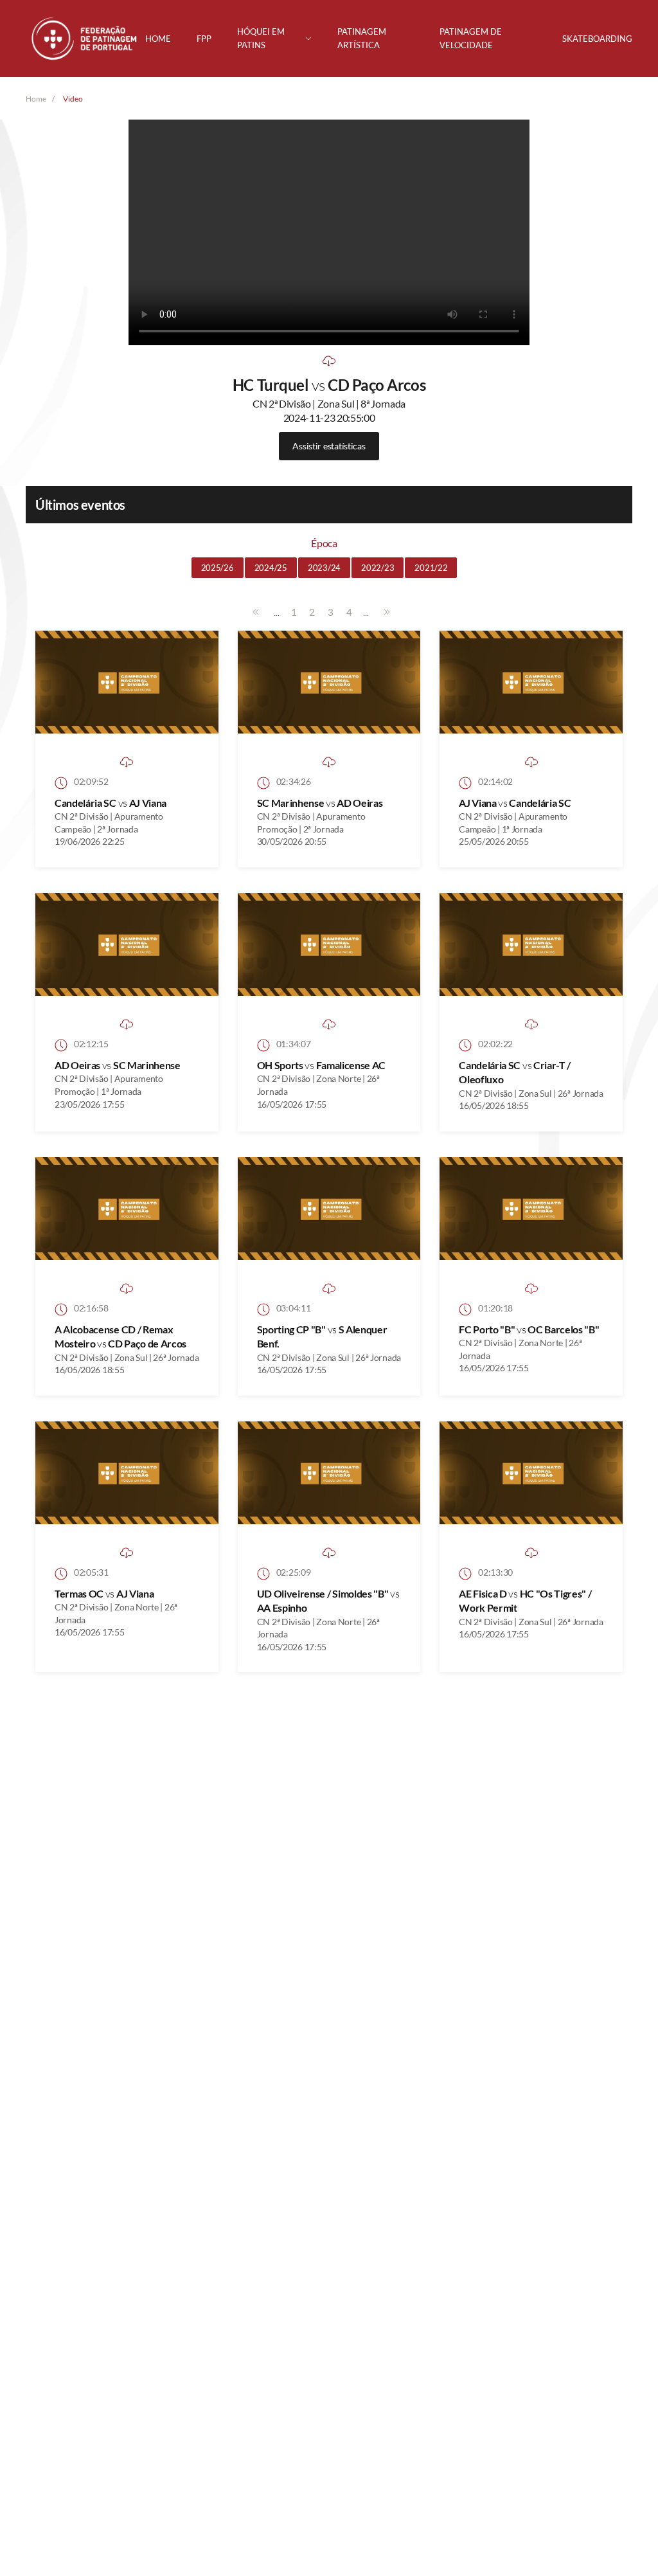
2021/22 (431, 568)
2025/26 (218, 568)
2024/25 (271, 568)
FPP (204, 39)
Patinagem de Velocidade (471, 38)
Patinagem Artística (362, 38)
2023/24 (324, 568)
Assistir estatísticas (329, 446)
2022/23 (378, 568)
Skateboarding (597, 39)
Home (158, 39)
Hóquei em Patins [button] (261, 38)
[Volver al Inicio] (85, 39)
